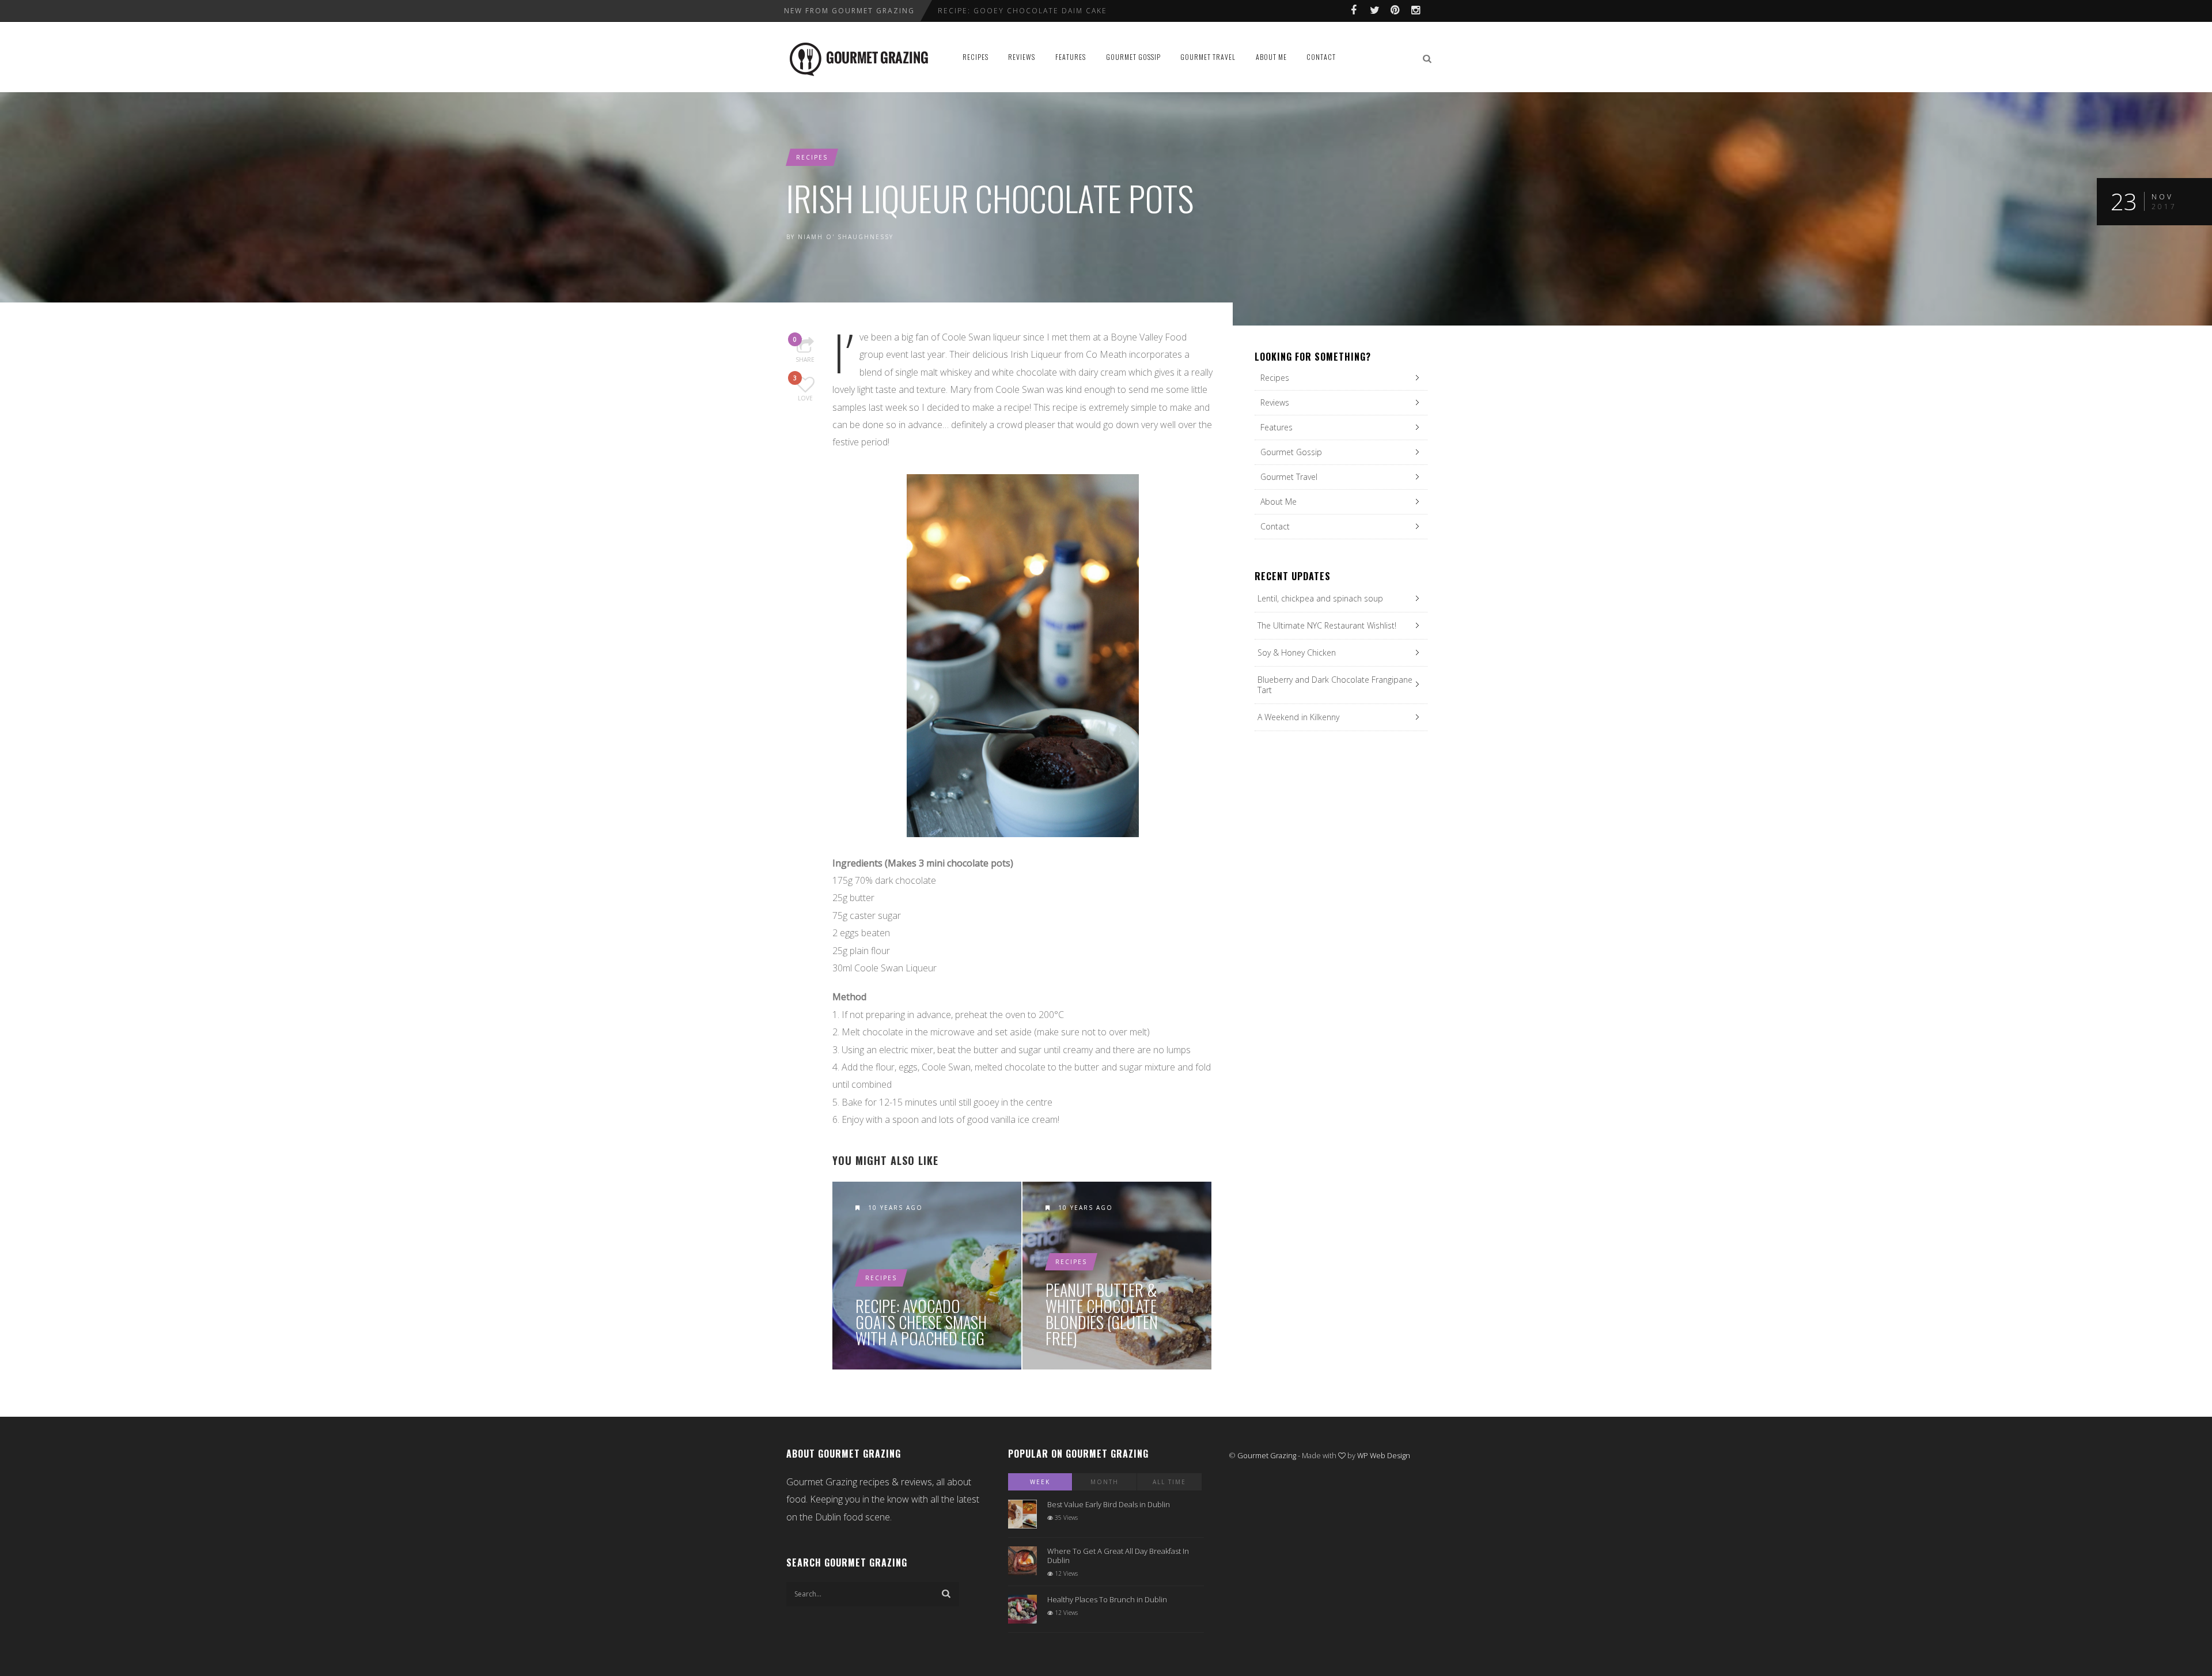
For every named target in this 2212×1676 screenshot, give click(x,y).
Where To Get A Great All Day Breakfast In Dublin (1118, 1556)
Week (1040, 1482)
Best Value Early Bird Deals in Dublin (1109, 1504)
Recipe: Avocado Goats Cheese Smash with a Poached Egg (921, 1322)
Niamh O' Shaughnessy (846, 237)
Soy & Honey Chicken (1297, 652)
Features (1071, 57)
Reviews (1022, 57)
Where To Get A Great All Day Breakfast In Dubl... (1056, 11)
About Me (1271, 57)
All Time (1169, 1482)
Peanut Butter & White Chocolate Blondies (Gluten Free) (1102, 1314)
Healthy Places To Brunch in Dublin (1107, 1599)
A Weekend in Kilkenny (1298, 717)
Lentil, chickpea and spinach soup (1320, 598)
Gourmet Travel (1208, 57)
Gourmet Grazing (1267, 1455)
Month (1105, 1482)
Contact (1321, 57)
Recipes (976, 57)
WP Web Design (1384, 1455)
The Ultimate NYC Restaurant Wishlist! (1327, 625)
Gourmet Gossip (1133, 57)
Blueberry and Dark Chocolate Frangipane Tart (1335, 685)
